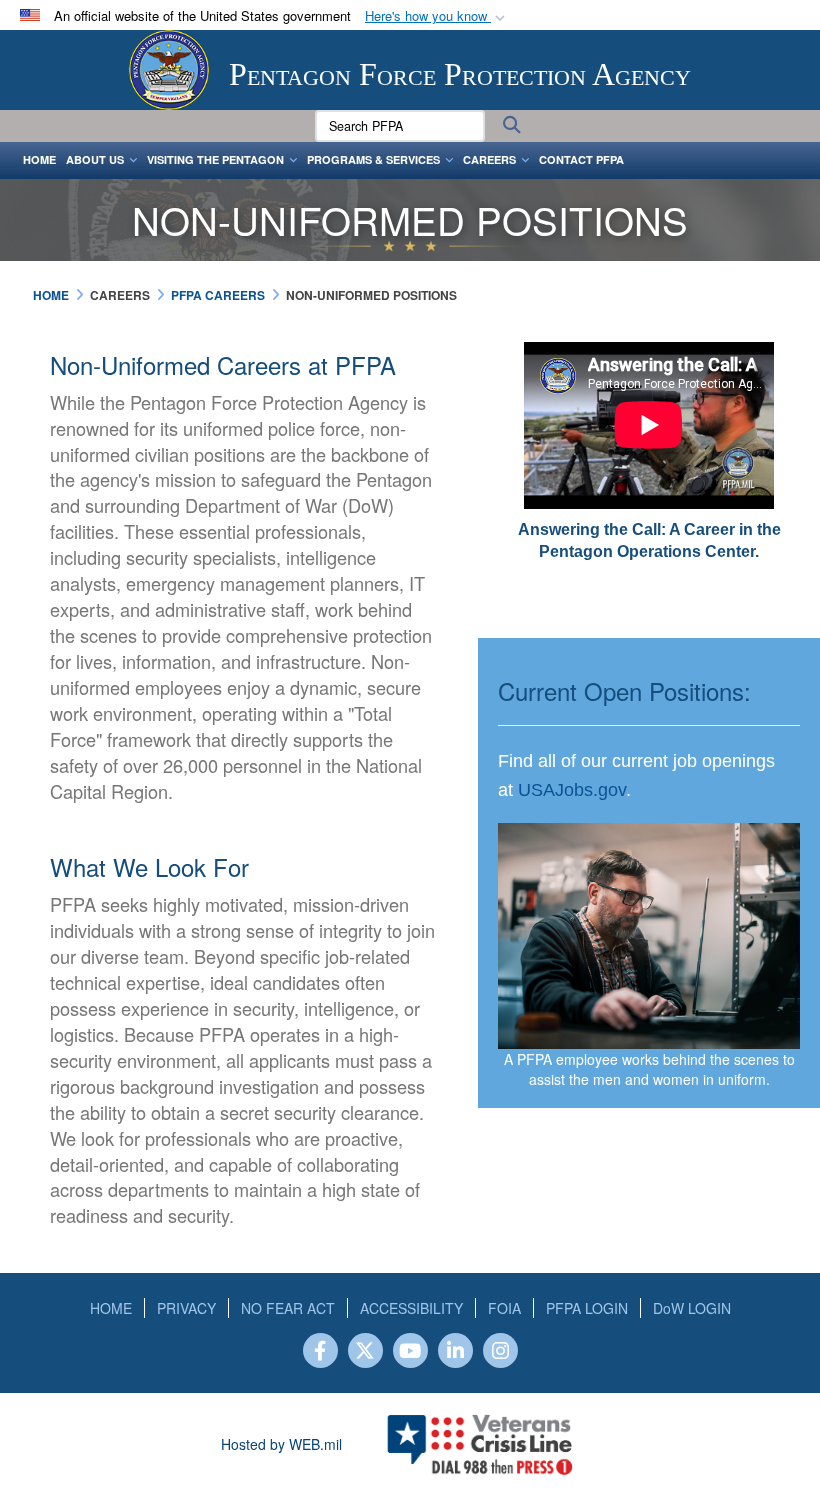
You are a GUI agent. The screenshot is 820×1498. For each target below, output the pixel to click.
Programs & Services (373, 159)
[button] (437, 16)
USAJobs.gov (572, 790)
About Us (95, 159)
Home (39, 159)
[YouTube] (410, 1352)
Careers (489, 159)
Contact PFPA (581, 159)
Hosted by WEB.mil (281, 1444)
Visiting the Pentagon (215, 159)
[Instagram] (500, 1352)
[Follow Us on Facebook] (320, 1352)
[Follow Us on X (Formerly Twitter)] (365, 1352)
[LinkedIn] (455, 1352)
